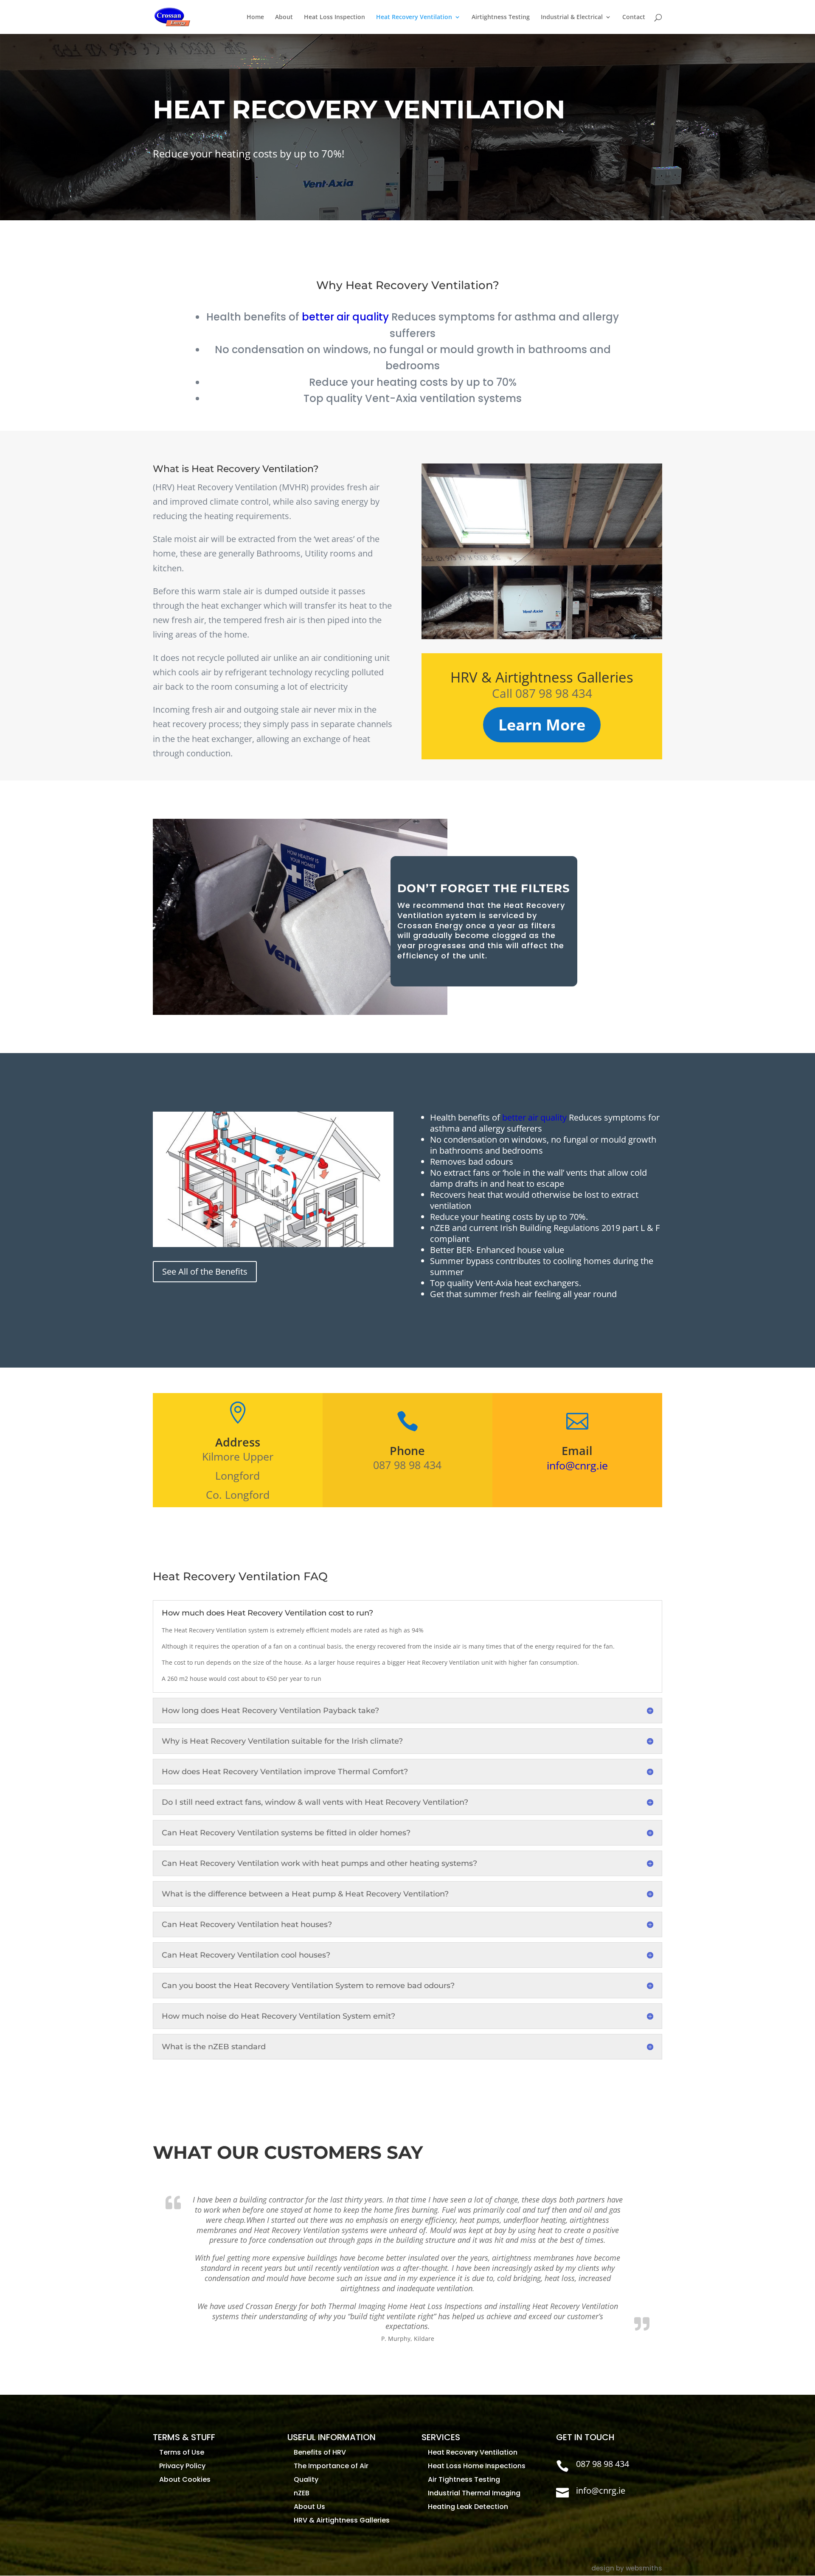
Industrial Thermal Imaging (474, 2493)
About (284, 17)
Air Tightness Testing (464, 2479)
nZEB (302, 2493)
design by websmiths (627, 2568)
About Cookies (185, 2479)
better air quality (345, 317)
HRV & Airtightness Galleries (342, 2520)
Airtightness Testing (501, 17)
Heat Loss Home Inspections (477, 2466)
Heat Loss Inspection (334, 17)
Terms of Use (182, 2452)
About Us (309, 2507)
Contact (634, 17)
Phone (407, 1451)
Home (255, 17)
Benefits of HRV (320, 2452)
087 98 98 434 (603, 2464)
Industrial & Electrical (572, 17)
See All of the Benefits (205, 1271)
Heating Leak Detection (468, 2507)
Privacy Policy (182, 2466)
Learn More (542, 725)
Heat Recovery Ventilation (414, 17)
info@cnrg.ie (577, 1465)
